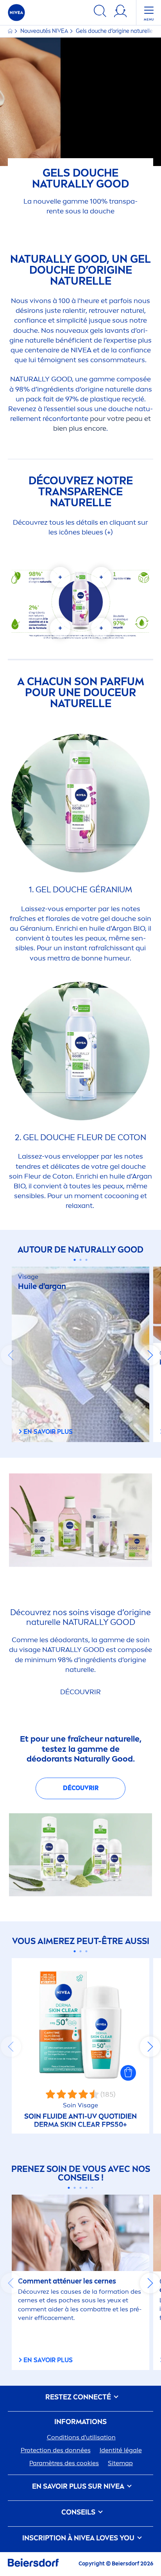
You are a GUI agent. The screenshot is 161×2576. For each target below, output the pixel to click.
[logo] (16, 13)
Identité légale (121, 2450)
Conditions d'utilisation (81, 2437)
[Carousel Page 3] (87, 1260)
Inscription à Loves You (79, 2538)
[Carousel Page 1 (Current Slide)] (75, 1260)
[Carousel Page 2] (81, 1260)
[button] (128, 2073)
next (150, 1355)
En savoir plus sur (78, 2487)
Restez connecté (79, 2397)
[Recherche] (100, 12)
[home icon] (11, 31)
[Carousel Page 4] (87, 2188)
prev (11, 1355)
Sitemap (120, 2463)
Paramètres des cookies (64, 2463)
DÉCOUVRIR (81, 1788)
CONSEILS (79, 2512)
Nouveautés (44, 31)
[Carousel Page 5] (92, 2188)
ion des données (56, 2450)
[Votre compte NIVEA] (120, 12)
